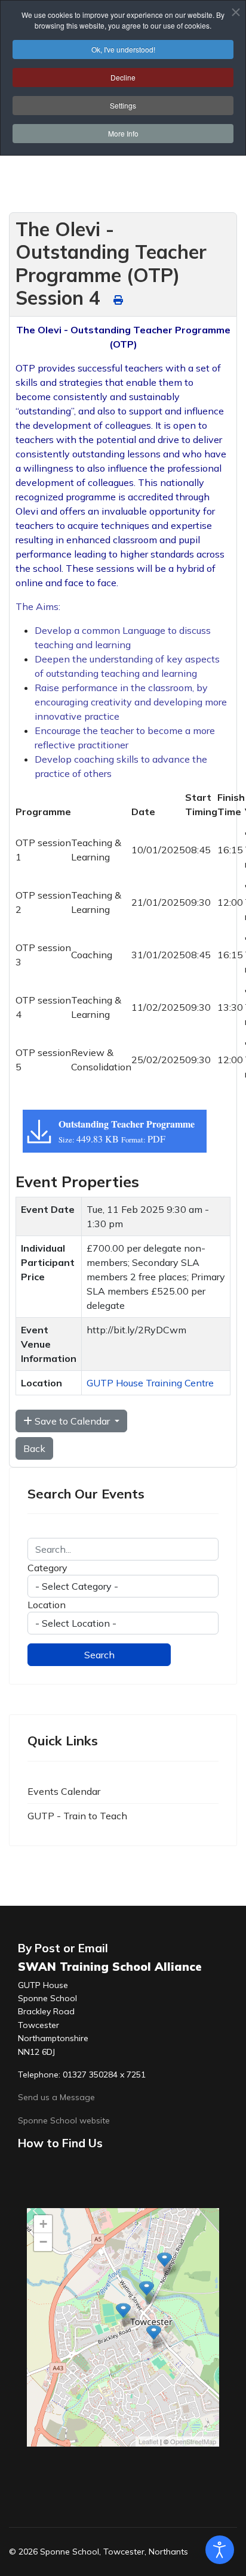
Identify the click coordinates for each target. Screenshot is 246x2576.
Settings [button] (123, 105)
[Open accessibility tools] (220, 2550)
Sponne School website (64, 2120)
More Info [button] (123, 133)
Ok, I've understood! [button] (123, 49)
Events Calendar (64, 1791)
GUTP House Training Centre (150, 1383)
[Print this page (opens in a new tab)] (118, 300)
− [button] (43, 2242)
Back (34, 1448)
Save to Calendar (72, 1421)
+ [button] (43, 2224)
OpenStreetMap (193, 2441)
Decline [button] (123, 77)
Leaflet (148, 2441)
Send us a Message (56, 2097)
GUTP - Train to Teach (77, 1816)
